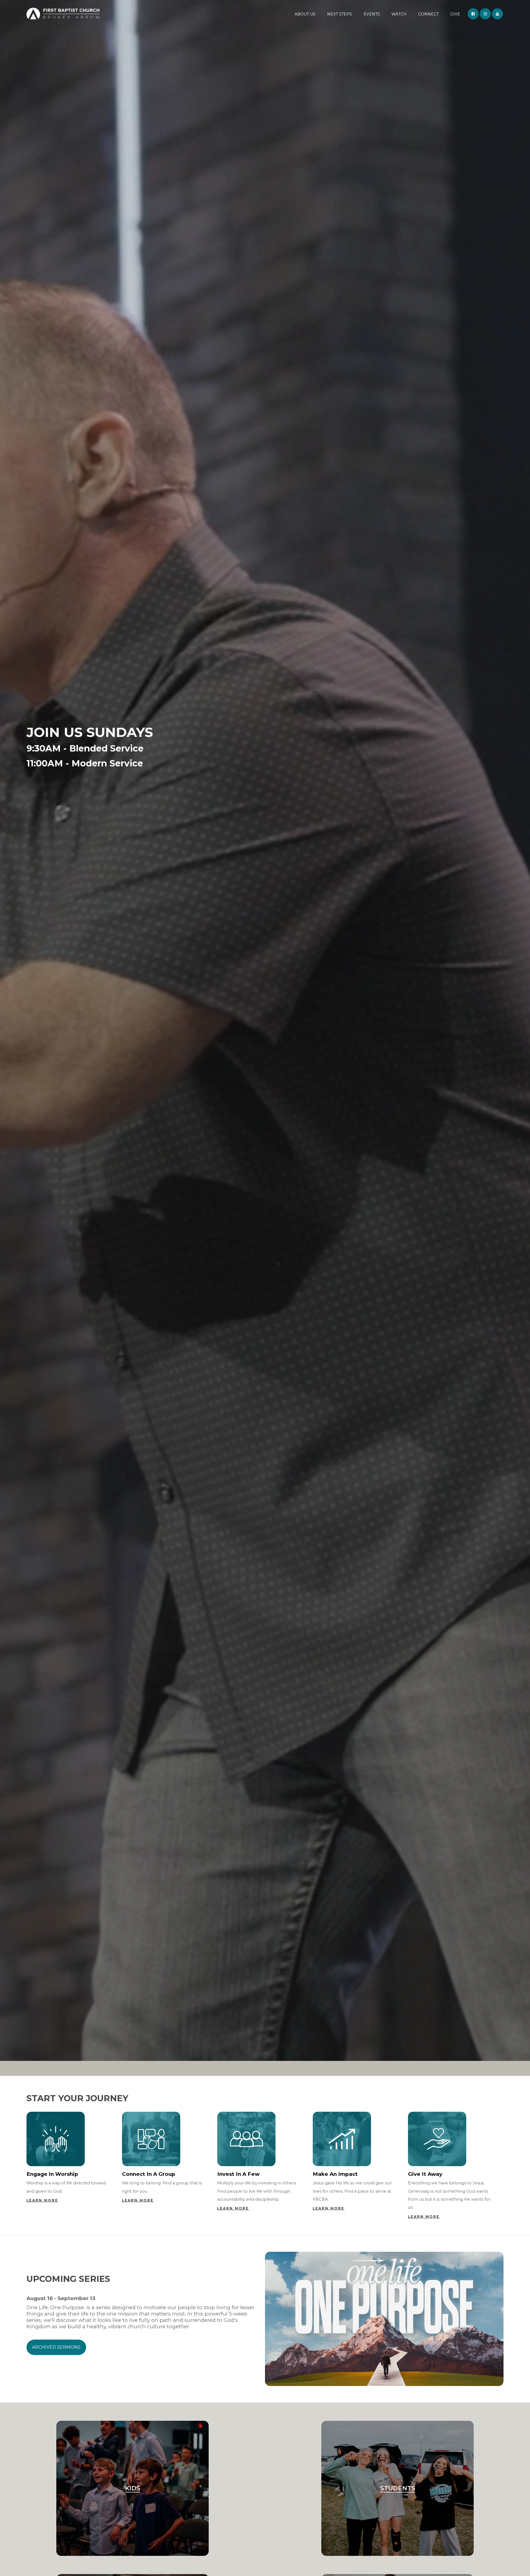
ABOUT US (305, 14)
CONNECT (428, 14)
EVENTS (372, 14)
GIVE (455, 14)
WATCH (399, 14)
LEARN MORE (42, 2200)
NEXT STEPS (340, 14)
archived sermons (56, 2347)
